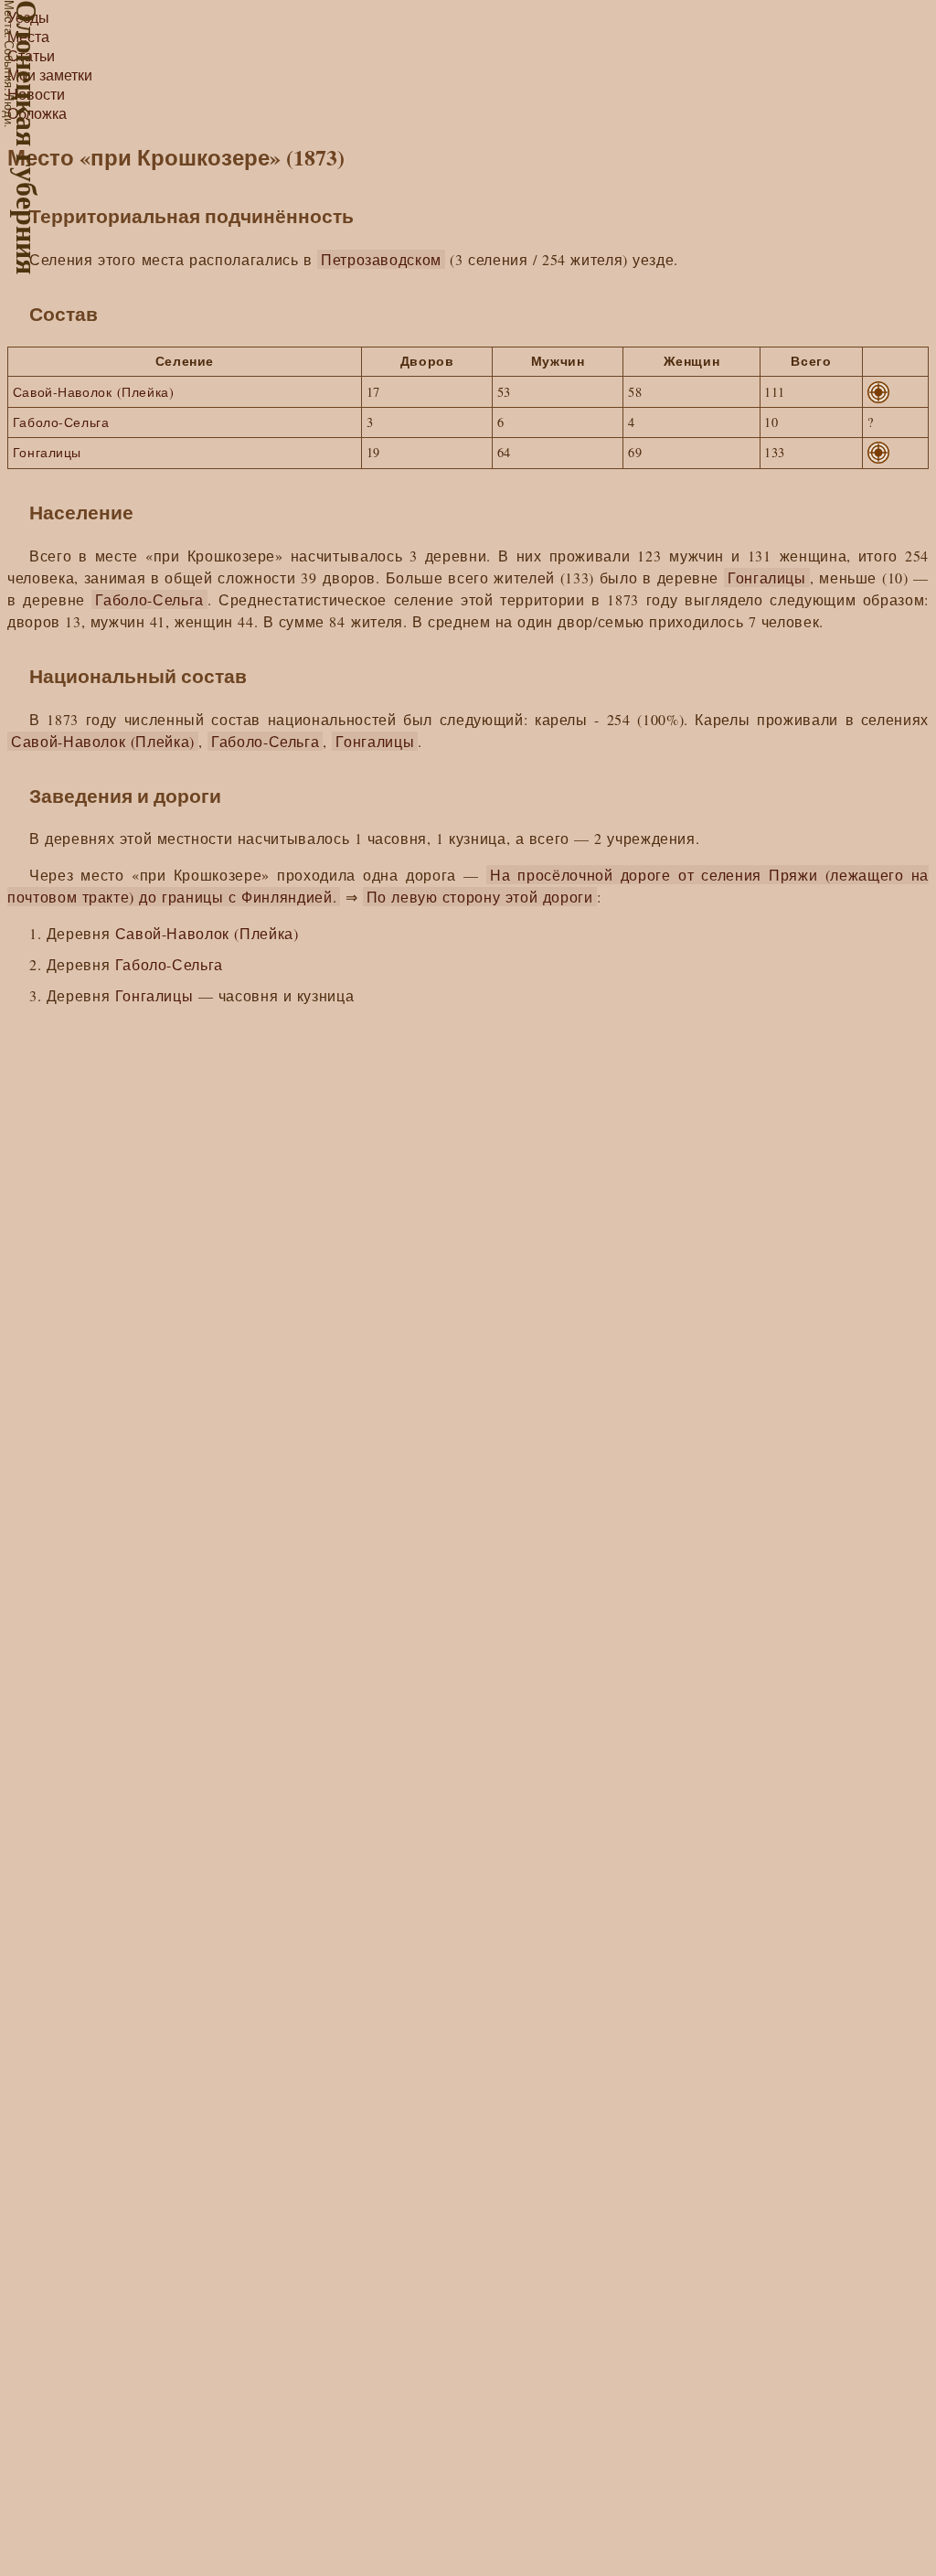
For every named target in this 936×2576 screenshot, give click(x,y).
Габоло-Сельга (61, 422)
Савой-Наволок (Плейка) (93, 392)
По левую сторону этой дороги (480, 897)
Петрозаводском (381, 259)
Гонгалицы (47, 452)
